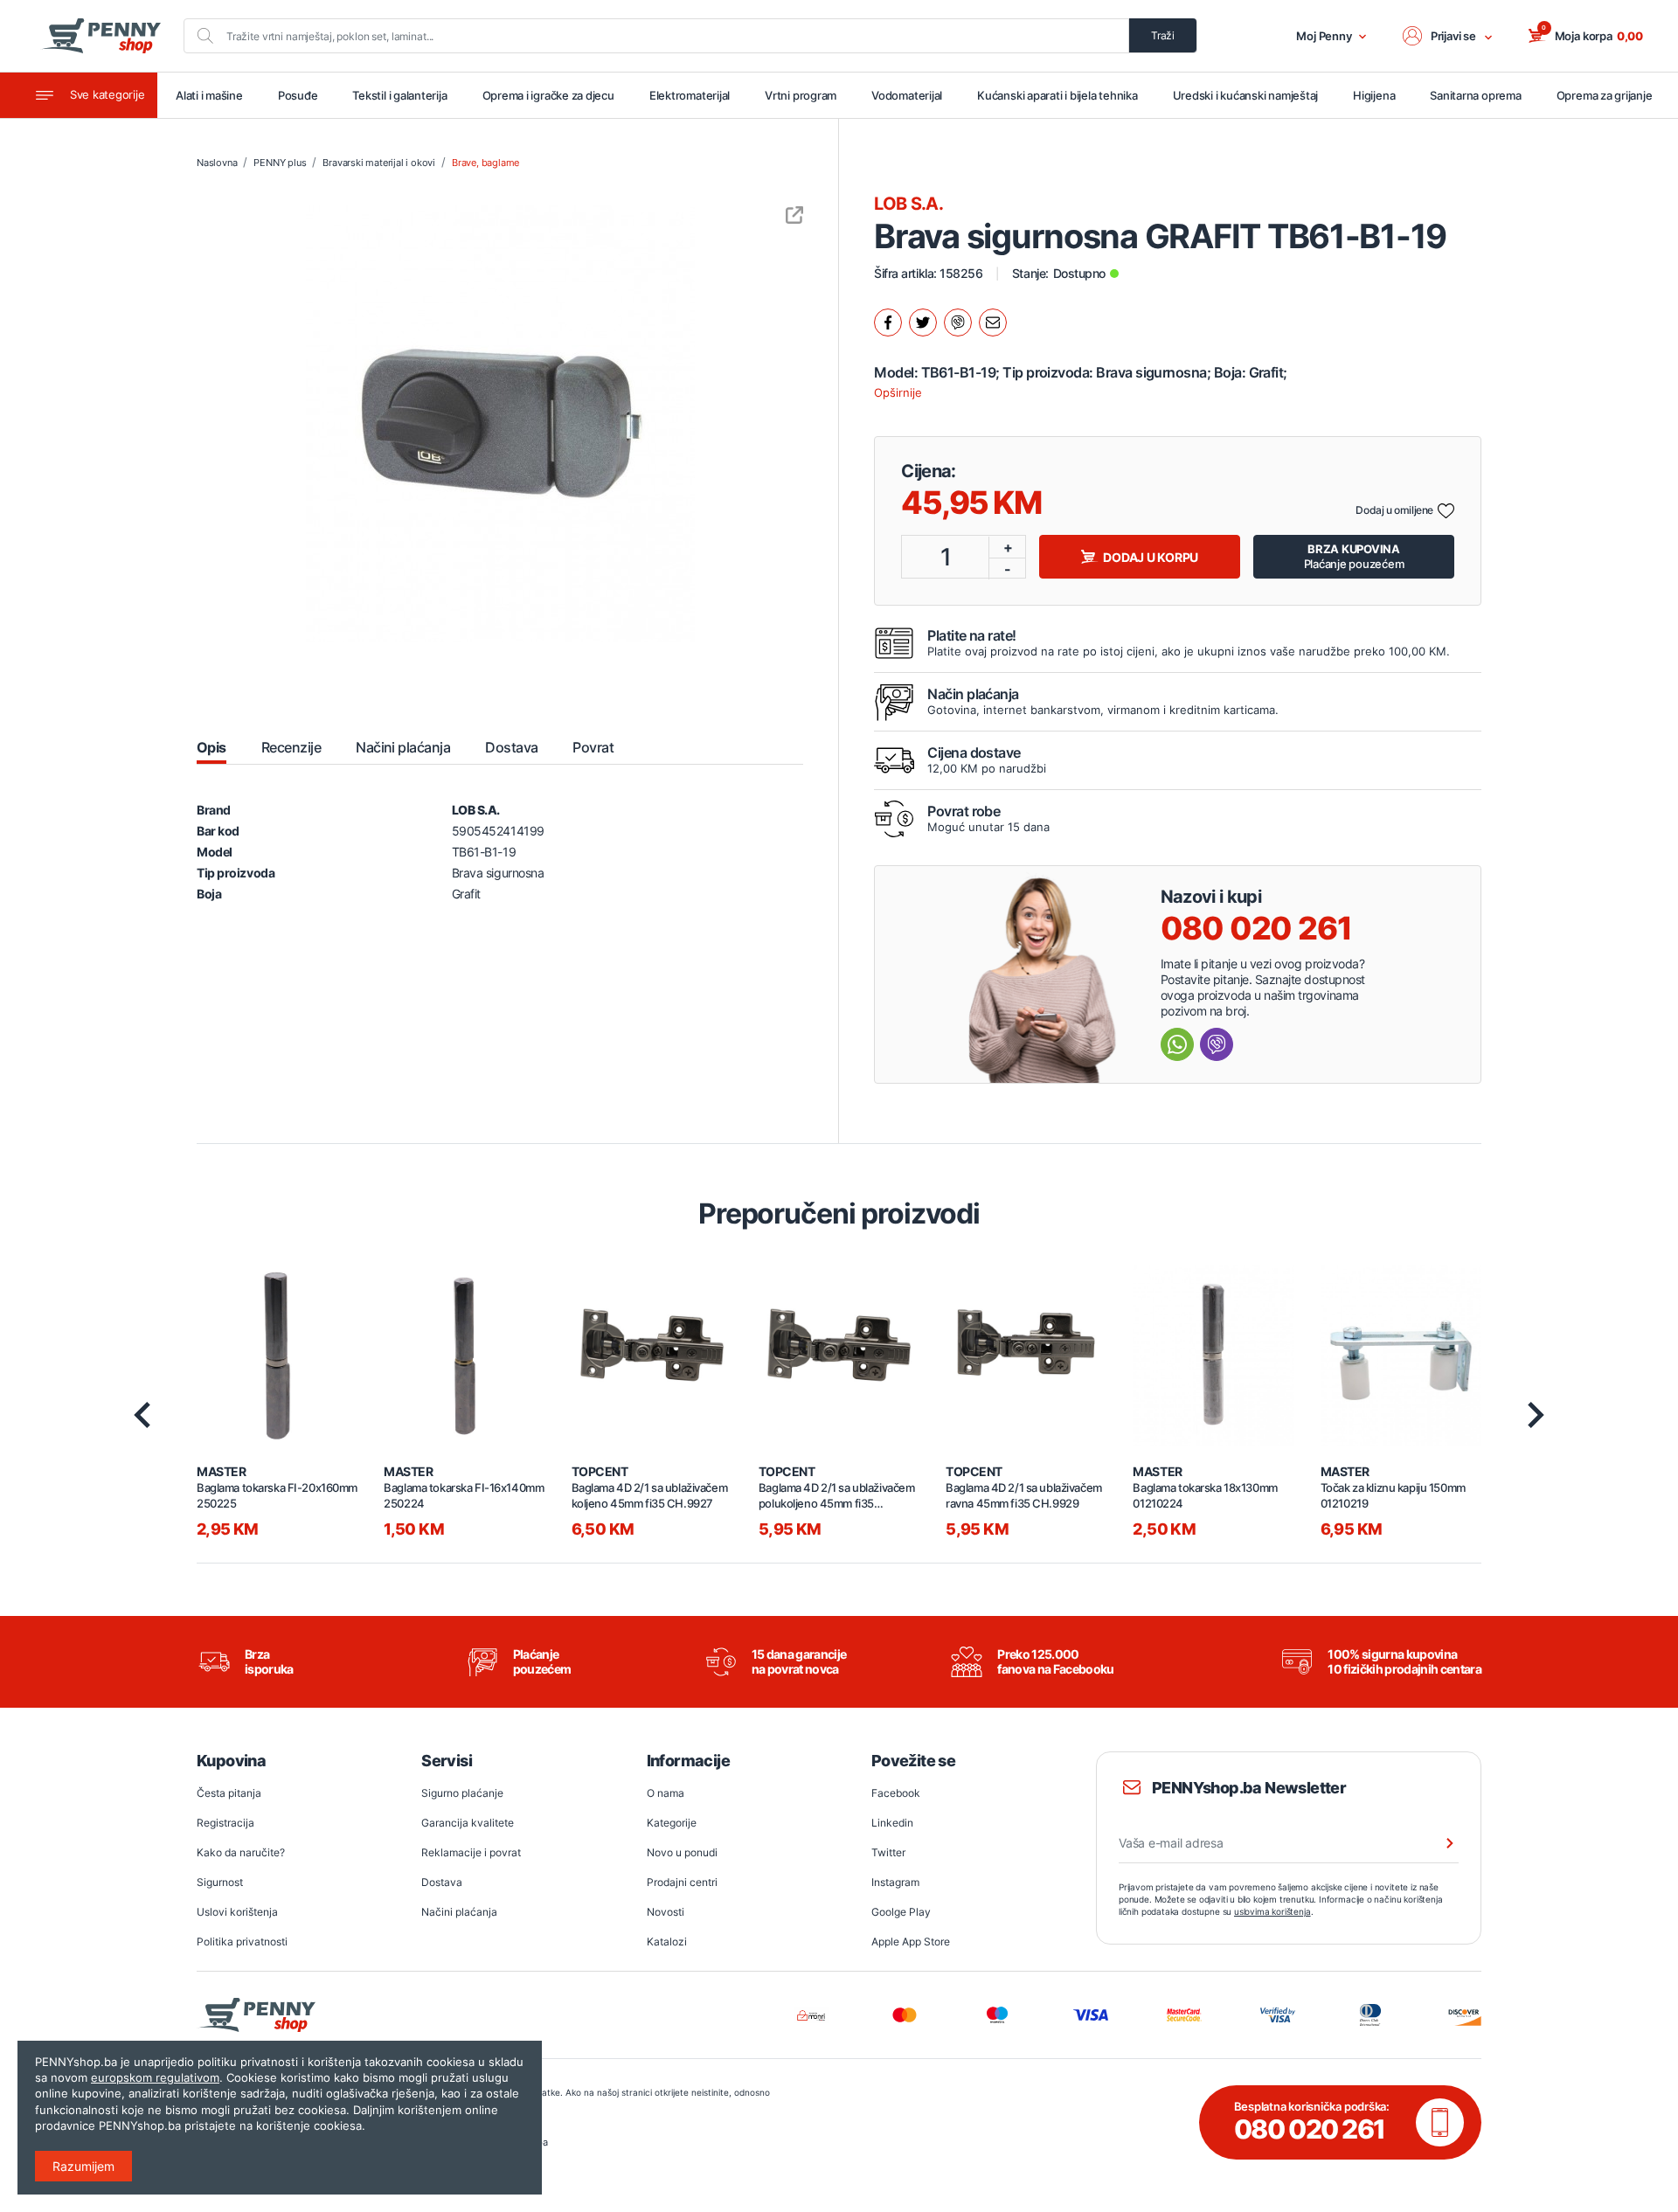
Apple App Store (911, 1942)
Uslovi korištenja (237, 1912)
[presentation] (142, 1415)
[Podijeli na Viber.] (958, 322)
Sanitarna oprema (1475, 95)
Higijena (1374, 95)
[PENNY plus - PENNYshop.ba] (101, 36)
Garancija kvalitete (468, 1823)
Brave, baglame (485, 163)
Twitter (888, 1852)
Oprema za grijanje (1605, 95)
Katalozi (667, 1942)
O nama (666, 1793)
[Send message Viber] (1217, 1044)
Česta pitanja (229, 1793)
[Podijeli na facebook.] (888, 322)
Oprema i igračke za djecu (548, 95)
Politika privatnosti (242, 1942)
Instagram (895, 1882)
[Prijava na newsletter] (1439, 1843)
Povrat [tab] (593, 747)
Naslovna (217, 163)
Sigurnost (220, 1882)
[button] (1448, 36)
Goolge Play (901, 1912)
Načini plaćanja (459, 1912)
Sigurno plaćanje (462, 1793)
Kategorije (672, 1823)
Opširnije (898, 392)
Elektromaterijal (690, 95)
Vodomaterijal (907, 95)
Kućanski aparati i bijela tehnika (1057, 95)
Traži (1163, 35)
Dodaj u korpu (1151, 557)
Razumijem (83, 2166)
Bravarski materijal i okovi (379, 163)
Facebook (896, 1793)
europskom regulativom (155, 2077)
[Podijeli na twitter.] (923, 322)
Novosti (666, 1912)
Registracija (225, 1823)
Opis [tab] (211, 747)
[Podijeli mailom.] (993, 322)
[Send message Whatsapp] (1177, 1044)
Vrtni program (801, 95)
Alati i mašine (209, 95)
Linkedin (892, 1823)
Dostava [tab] (511, 747)
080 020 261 (1256, 928)
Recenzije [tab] (291, 747)
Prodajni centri (682, 1882)
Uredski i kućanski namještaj (1246, 95)
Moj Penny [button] (1324, 36)
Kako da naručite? (241, 1852)
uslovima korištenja (1272, 1911)
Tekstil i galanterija (399, 95)
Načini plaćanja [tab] (403, 747)
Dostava (442, 1882)
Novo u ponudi (682, 1852)
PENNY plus (280, 163)
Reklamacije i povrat (471, 1852)
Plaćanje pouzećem (1354, 556)
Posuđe (298, 95)
